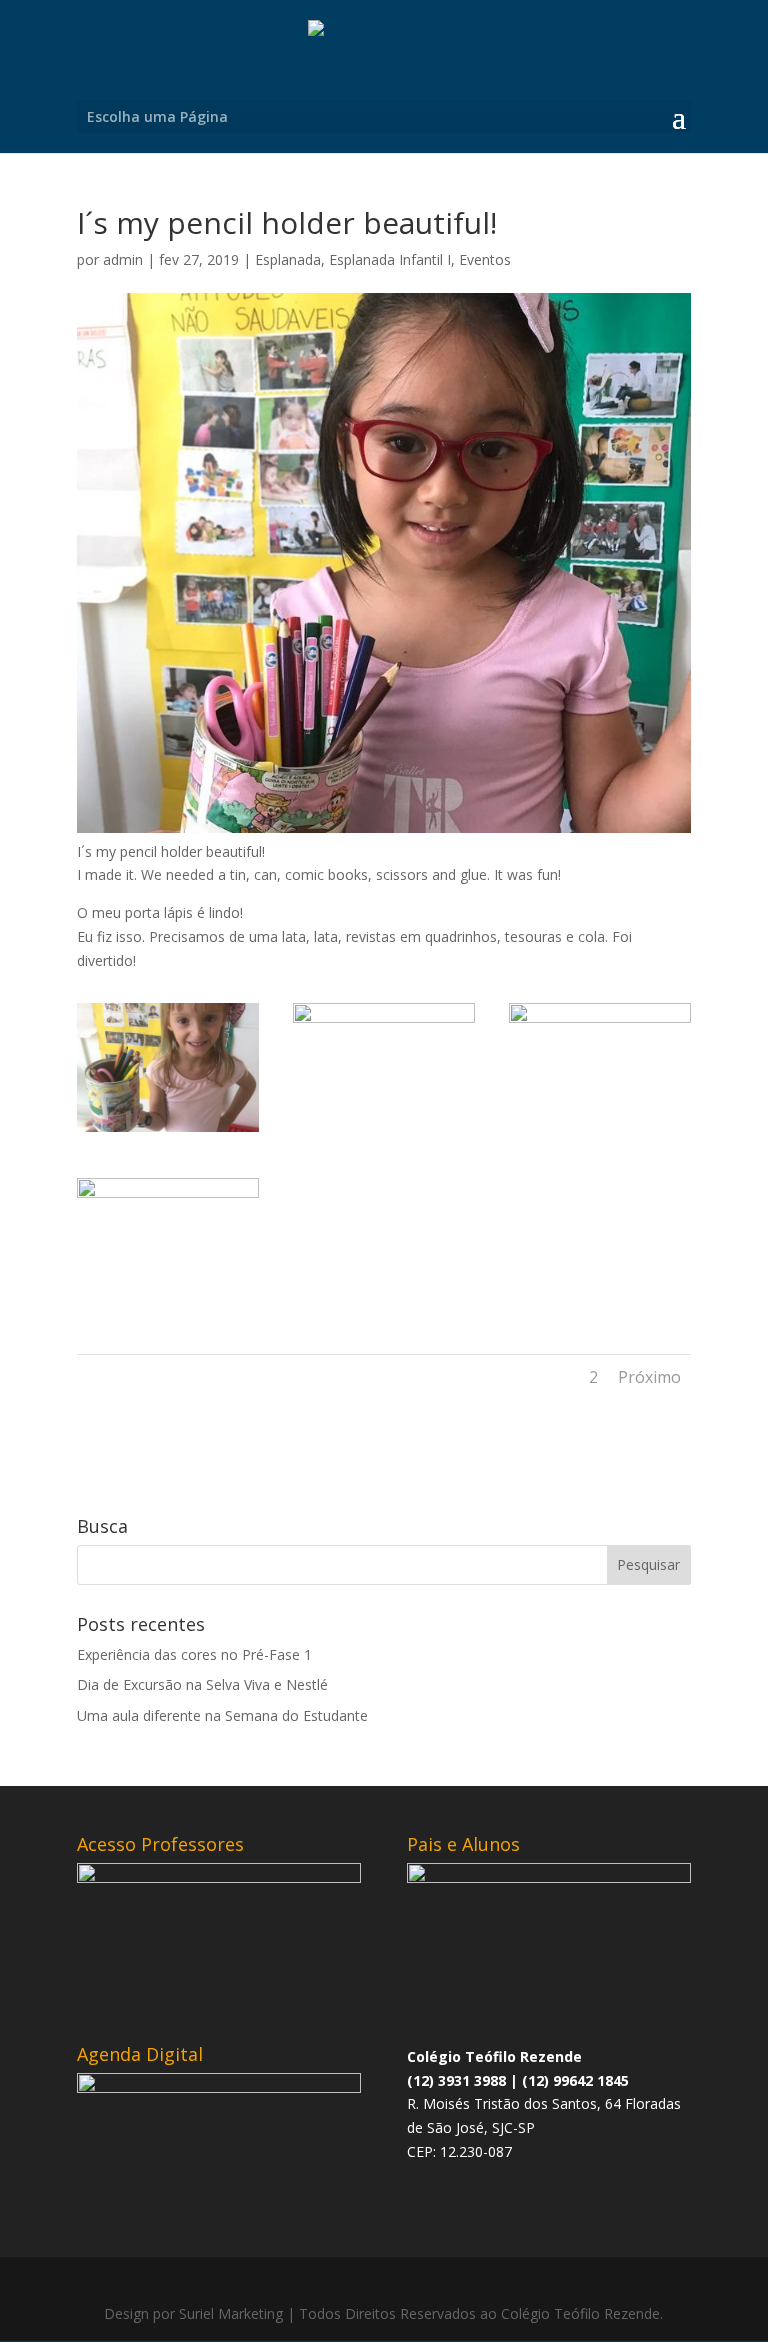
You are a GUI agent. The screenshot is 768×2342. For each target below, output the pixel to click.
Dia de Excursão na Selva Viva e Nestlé (202, 1684)
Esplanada (288, 259)
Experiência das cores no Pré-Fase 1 (194, 1654)
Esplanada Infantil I (390, 259)
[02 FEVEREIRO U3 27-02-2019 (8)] (384, 1131)
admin (123, 259)
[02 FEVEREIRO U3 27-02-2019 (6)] (168, 1306)
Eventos (485, 259)
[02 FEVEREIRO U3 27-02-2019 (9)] (168, 1131)
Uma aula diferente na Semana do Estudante (222, 1715)
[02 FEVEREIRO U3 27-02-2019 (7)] (600, 1131)
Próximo (649, 1377)
